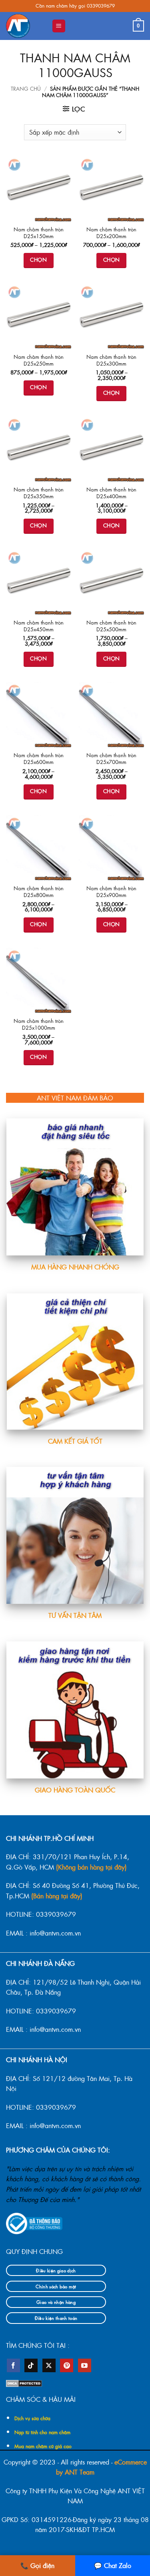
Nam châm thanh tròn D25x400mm (111, 493)
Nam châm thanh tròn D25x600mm (39, 759)
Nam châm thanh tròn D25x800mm (39, 892)
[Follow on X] (49, 2365)
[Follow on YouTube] (85, 2365)
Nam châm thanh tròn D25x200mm (111, 233)
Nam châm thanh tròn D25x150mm (39, 233)
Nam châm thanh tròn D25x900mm (111, 892)
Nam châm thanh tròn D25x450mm (39, 626)
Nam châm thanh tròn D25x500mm (111, 626)
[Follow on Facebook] (13, 2365)
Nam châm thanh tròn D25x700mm (111, 759)
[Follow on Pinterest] (67, 2365)
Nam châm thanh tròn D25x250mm (39, 360)
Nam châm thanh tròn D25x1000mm (39, 1024)
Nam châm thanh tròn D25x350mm (39, 493)
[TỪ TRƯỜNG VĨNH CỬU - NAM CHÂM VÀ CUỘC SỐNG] (26, 26)
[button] (59, 26)
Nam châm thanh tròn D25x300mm (111, 360)
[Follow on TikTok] (31, 2365)
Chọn (38, 260)
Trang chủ (26, 89)
